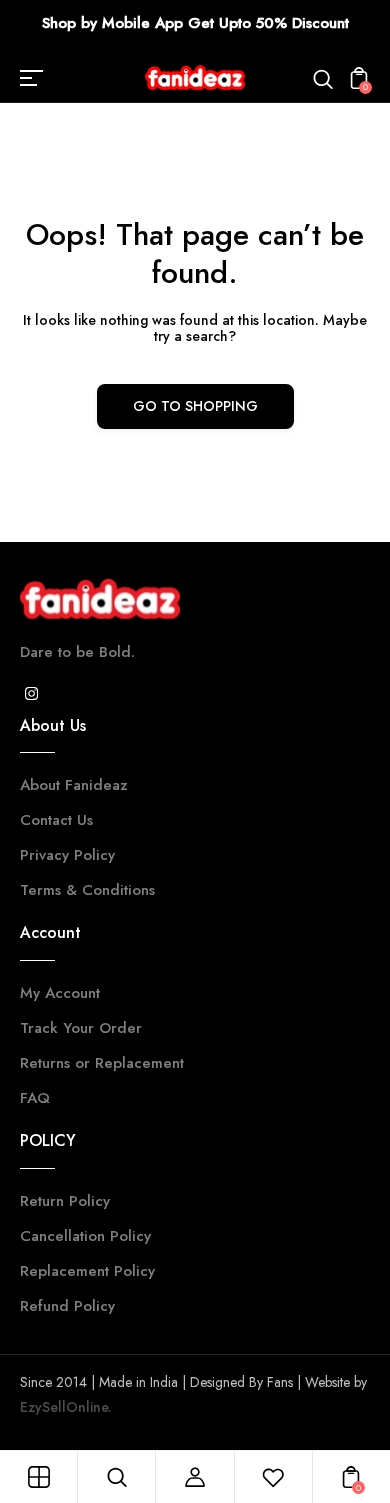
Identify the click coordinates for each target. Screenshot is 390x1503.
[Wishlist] (273, 1477)
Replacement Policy (87, 1271)
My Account (60, 993)
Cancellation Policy (85, 1236)
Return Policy (65, 1201)
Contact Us (56, 820)
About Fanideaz (74, 785)
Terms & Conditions (87, 890)
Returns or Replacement (102, 1063)
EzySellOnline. (66, 1407)
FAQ (35, 1098)
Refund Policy (67, 1306)
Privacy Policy (67, 855)
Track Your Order (81, 1028)
